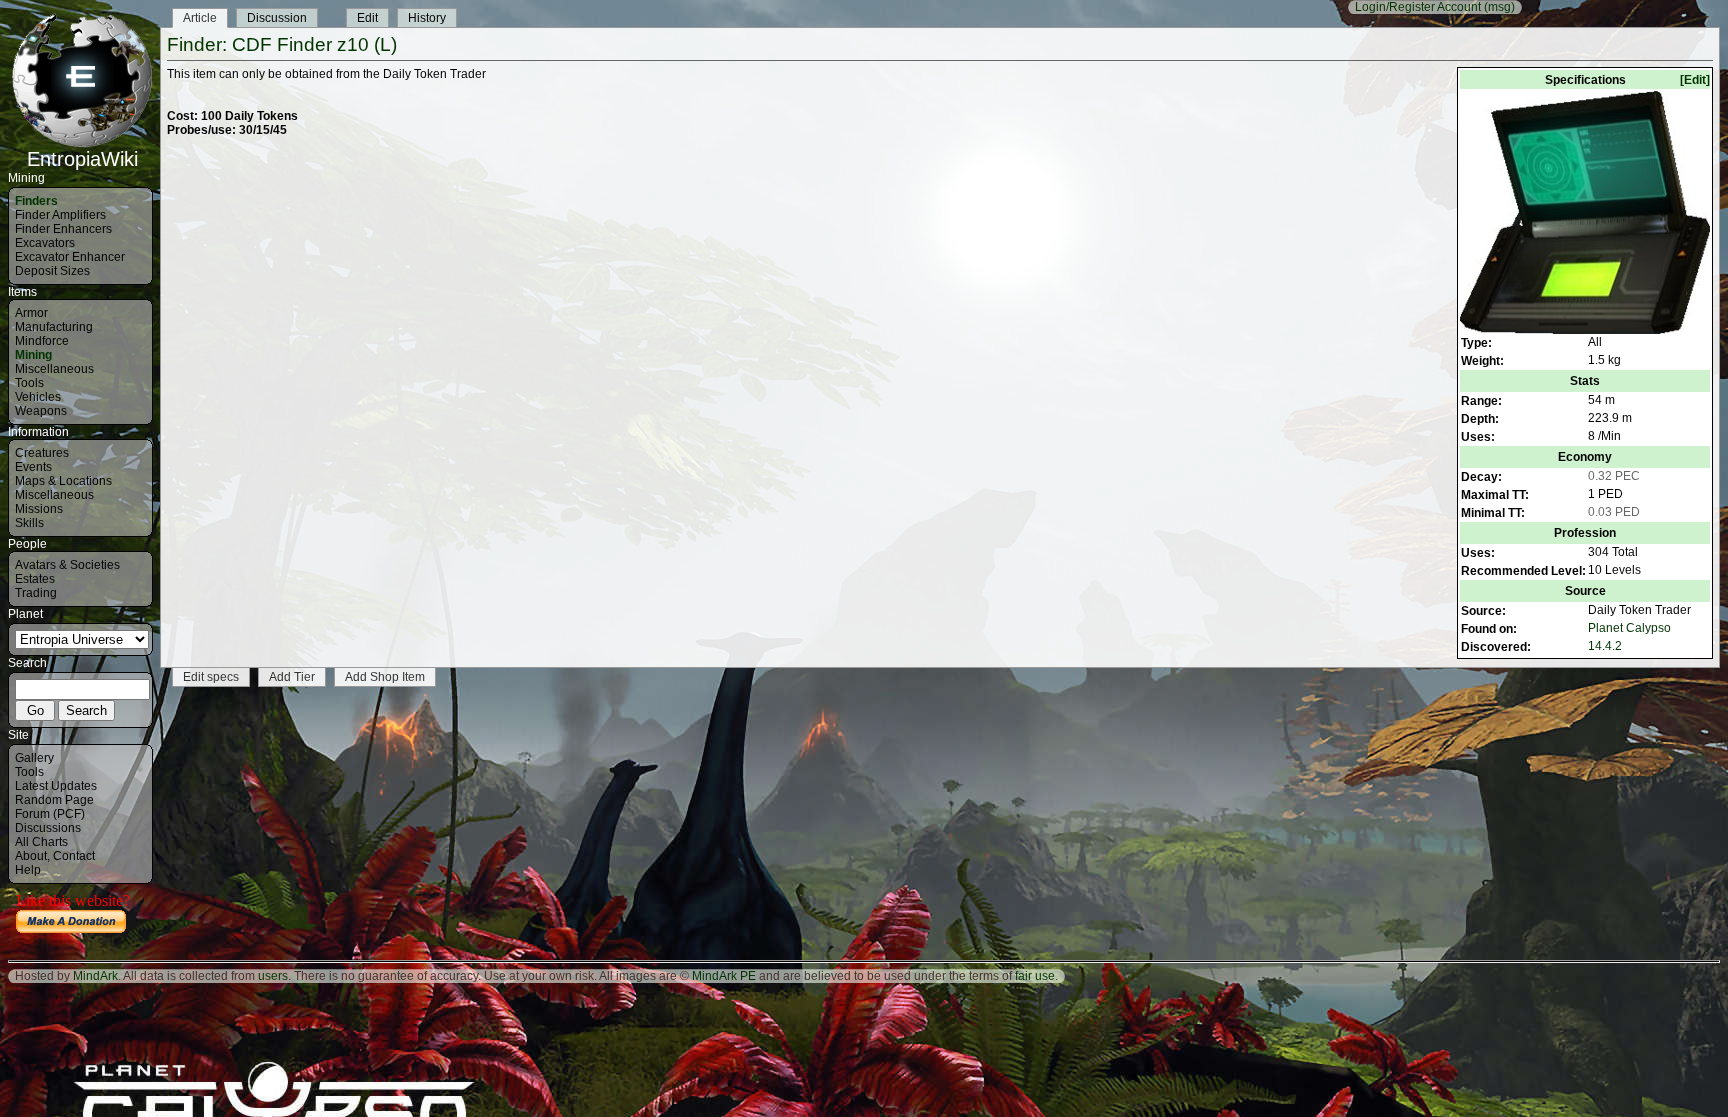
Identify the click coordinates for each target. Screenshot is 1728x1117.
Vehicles (38, 397)
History (427, 18)
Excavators (45, 243)
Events (33, 467)
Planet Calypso (1629, 628)
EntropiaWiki (82, 159)
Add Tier (292, 677)
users (273, 976)
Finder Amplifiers (60, 215)
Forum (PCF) (50, 814)
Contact (74, 856)
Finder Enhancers (63, 229)
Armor (31, 313)
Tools (29, 383)
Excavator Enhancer (70, 257)
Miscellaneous (54, 369)
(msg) (1499, 7)
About (31, 856)
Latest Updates (56, 786)
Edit (367, 18)
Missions (39, 509)
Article (200, 18)
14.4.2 (1605, 646)
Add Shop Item (385, 677)
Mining (33, 355)
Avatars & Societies (67, 565)
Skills (29, 523)
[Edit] (1695, 80)
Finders (36, 201)
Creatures (42, 453)
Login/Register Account (1418, 7)
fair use (1035, 976)
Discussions (48, 828)
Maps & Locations (63, 481)
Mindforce (42, 341)
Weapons (41, 411)
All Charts (41, 842)
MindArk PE (724, 976)
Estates (35, 579)
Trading (36, 593)
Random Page (54, 800)
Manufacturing (54, 327)
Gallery (34, 758)
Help (28, 870)
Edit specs (211, 677)
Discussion (277, 18)
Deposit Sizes (52, 271)
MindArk (95, 976)
